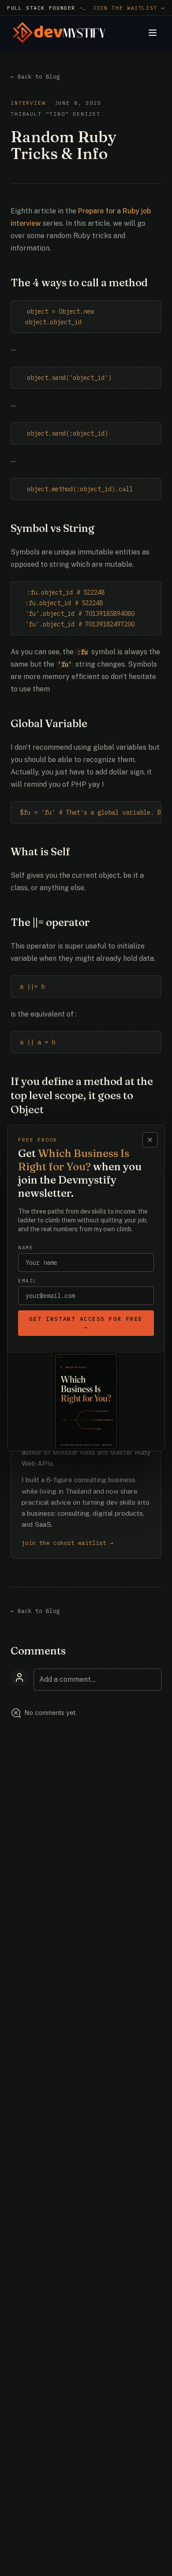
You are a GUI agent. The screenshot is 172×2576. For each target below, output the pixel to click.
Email (28, 1281)
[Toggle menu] (153, 33)
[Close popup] (150, 1140)
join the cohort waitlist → (67, 1543)
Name (26, 1248)
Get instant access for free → (86, 1323)
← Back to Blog (35, 77)
